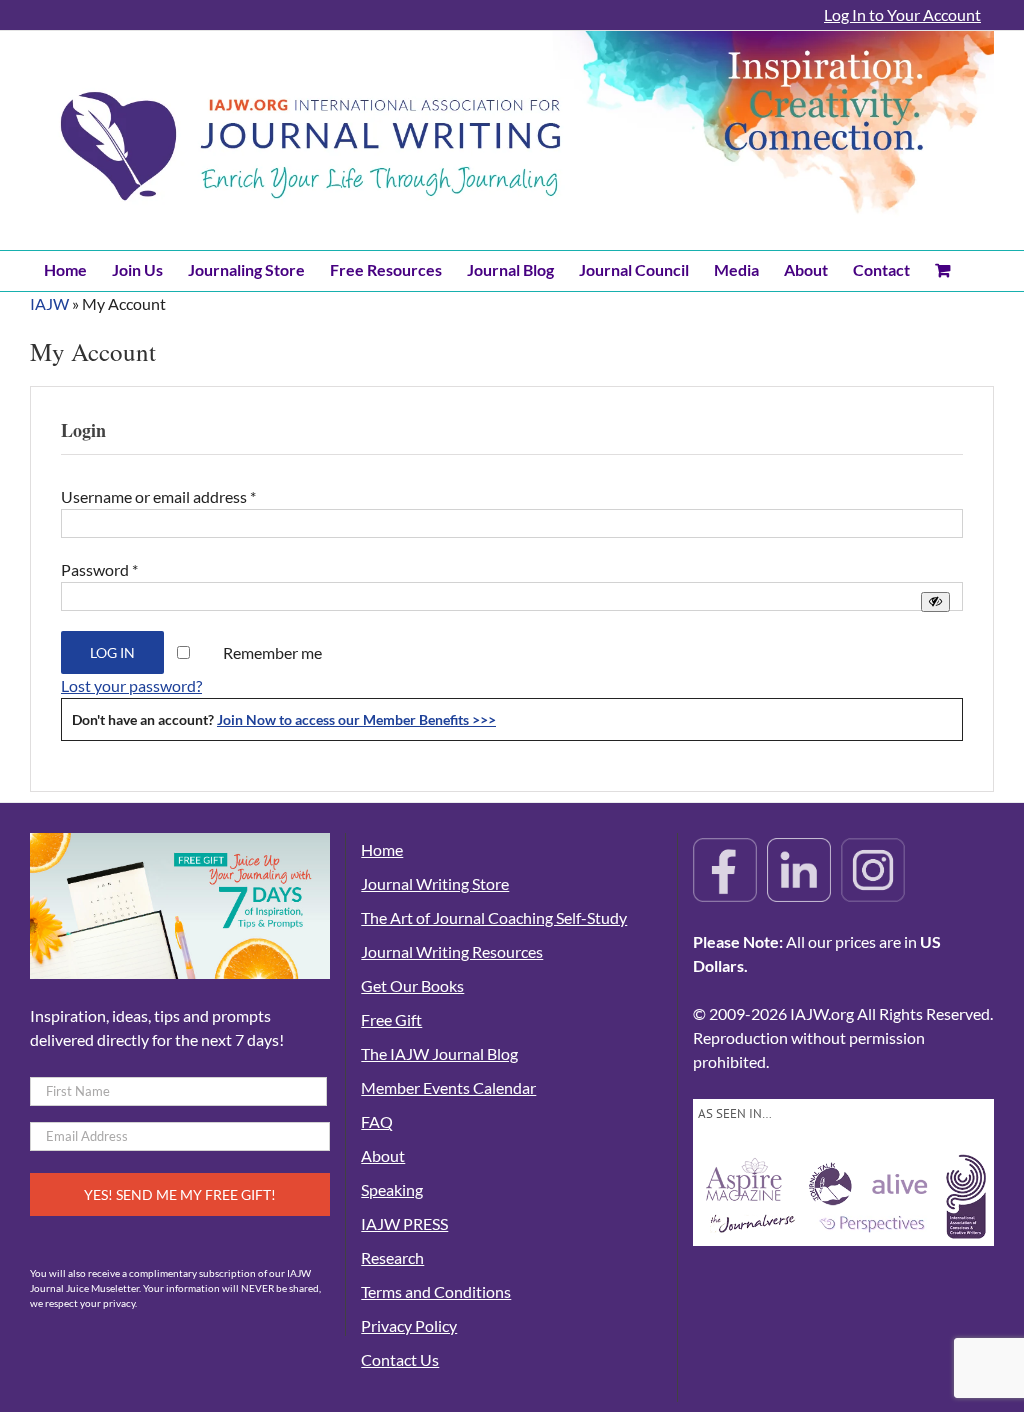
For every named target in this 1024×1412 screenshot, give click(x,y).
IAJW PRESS (404, 1223)
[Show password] (935, 601)
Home (382, 849)
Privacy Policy (409, 1325)
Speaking (392, 1189)
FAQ (377, 1121)
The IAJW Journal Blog (439, 1053)
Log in (112, 652)
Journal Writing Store (435, 883)
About (383, 1155)
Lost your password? (131, 685)
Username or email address (158, 496)
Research (392, 1257)
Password (99, 569)
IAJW (49, 303)
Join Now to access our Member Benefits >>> (356, 719)
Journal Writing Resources (452, 951)
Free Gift (391, 1019)
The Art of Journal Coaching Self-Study (494, 917)
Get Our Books (412, 985)
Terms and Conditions (436, 1291)
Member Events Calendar (448, 1087)
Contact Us (400, 1359)
